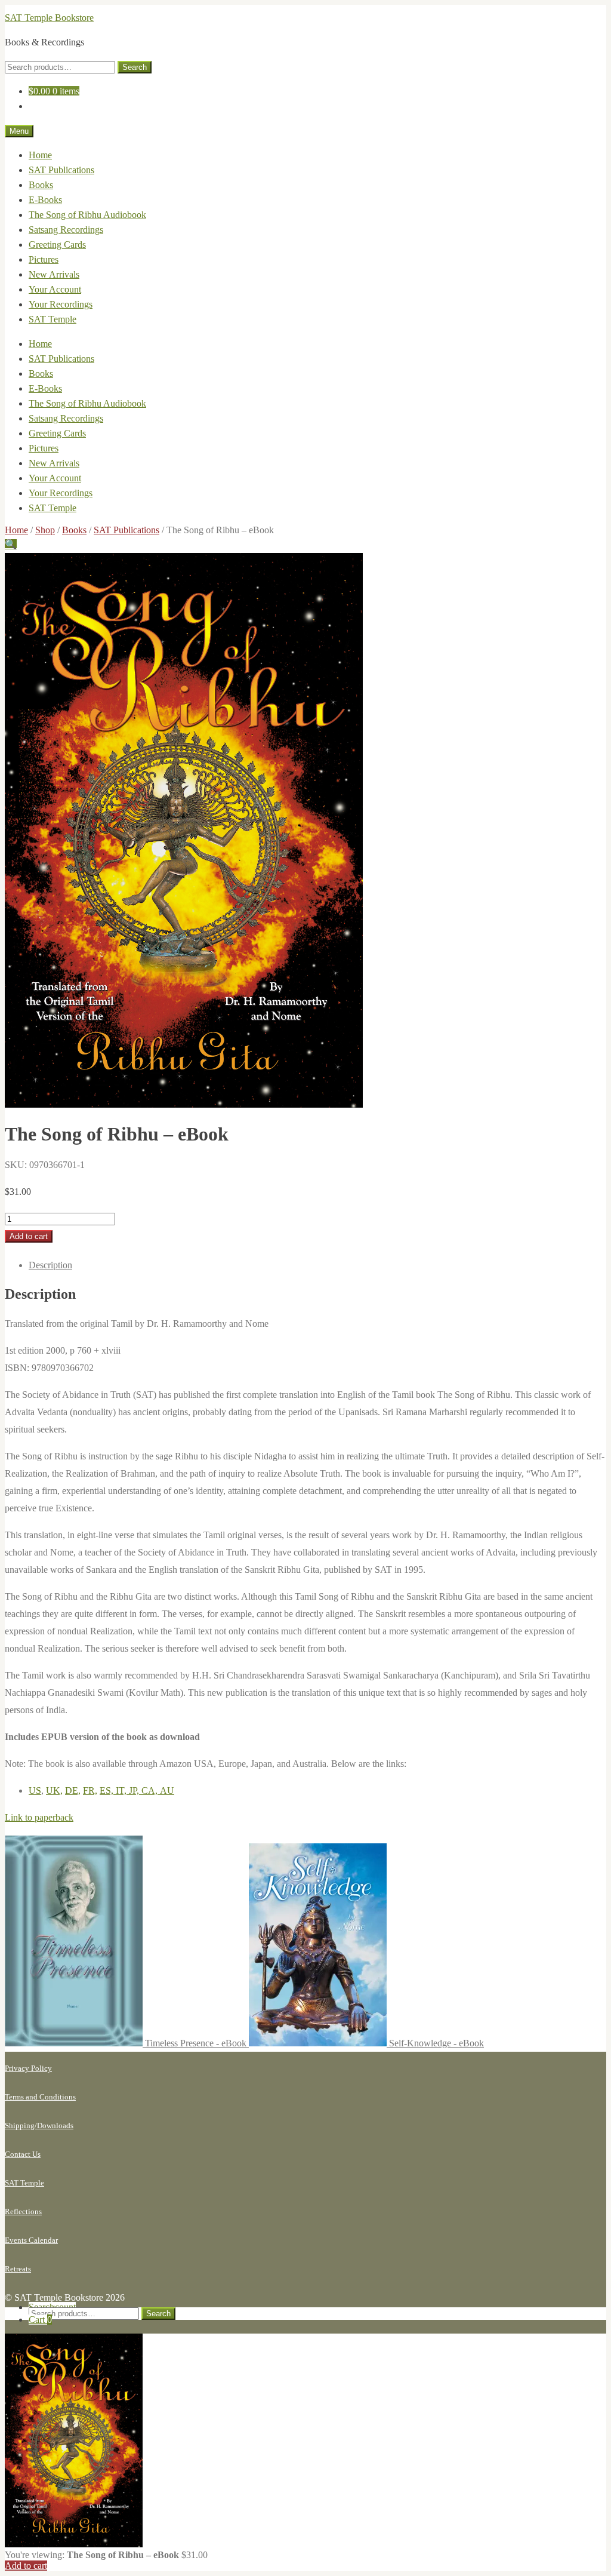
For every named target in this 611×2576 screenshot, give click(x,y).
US (35, 1790)
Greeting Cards (57, 245)
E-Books (45, 200)
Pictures (44, 259)
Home (40, 155)
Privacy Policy (28, 2068)
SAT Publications (61, 170)
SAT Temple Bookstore (49, 18)
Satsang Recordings (66, 230)
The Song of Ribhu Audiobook (87, 215)
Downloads (55, 2125)
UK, (54, 1790)
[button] (11, 544)
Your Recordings (61, 304)
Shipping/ (21, 2125)
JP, (135, 1790)
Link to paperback (39, 1817)
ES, (108, 1790)
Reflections (23, 2211)
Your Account (55, 289)
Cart (40, 2320)
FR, (90, 1790)
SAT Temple (53, 319)
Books (41, 185)
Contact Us (23, 2154)
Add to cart (29, 1236)
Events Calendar (31, 2240)
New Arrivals (54, 274)
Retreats (18, 2269)
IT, (122, 1790)
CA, (151, 1790)
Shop (45, 530)
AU (167, 1790)
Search (135, 67)
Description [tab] (50, 1265)
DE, (73, 1790)
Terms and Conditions (40, 2097)
